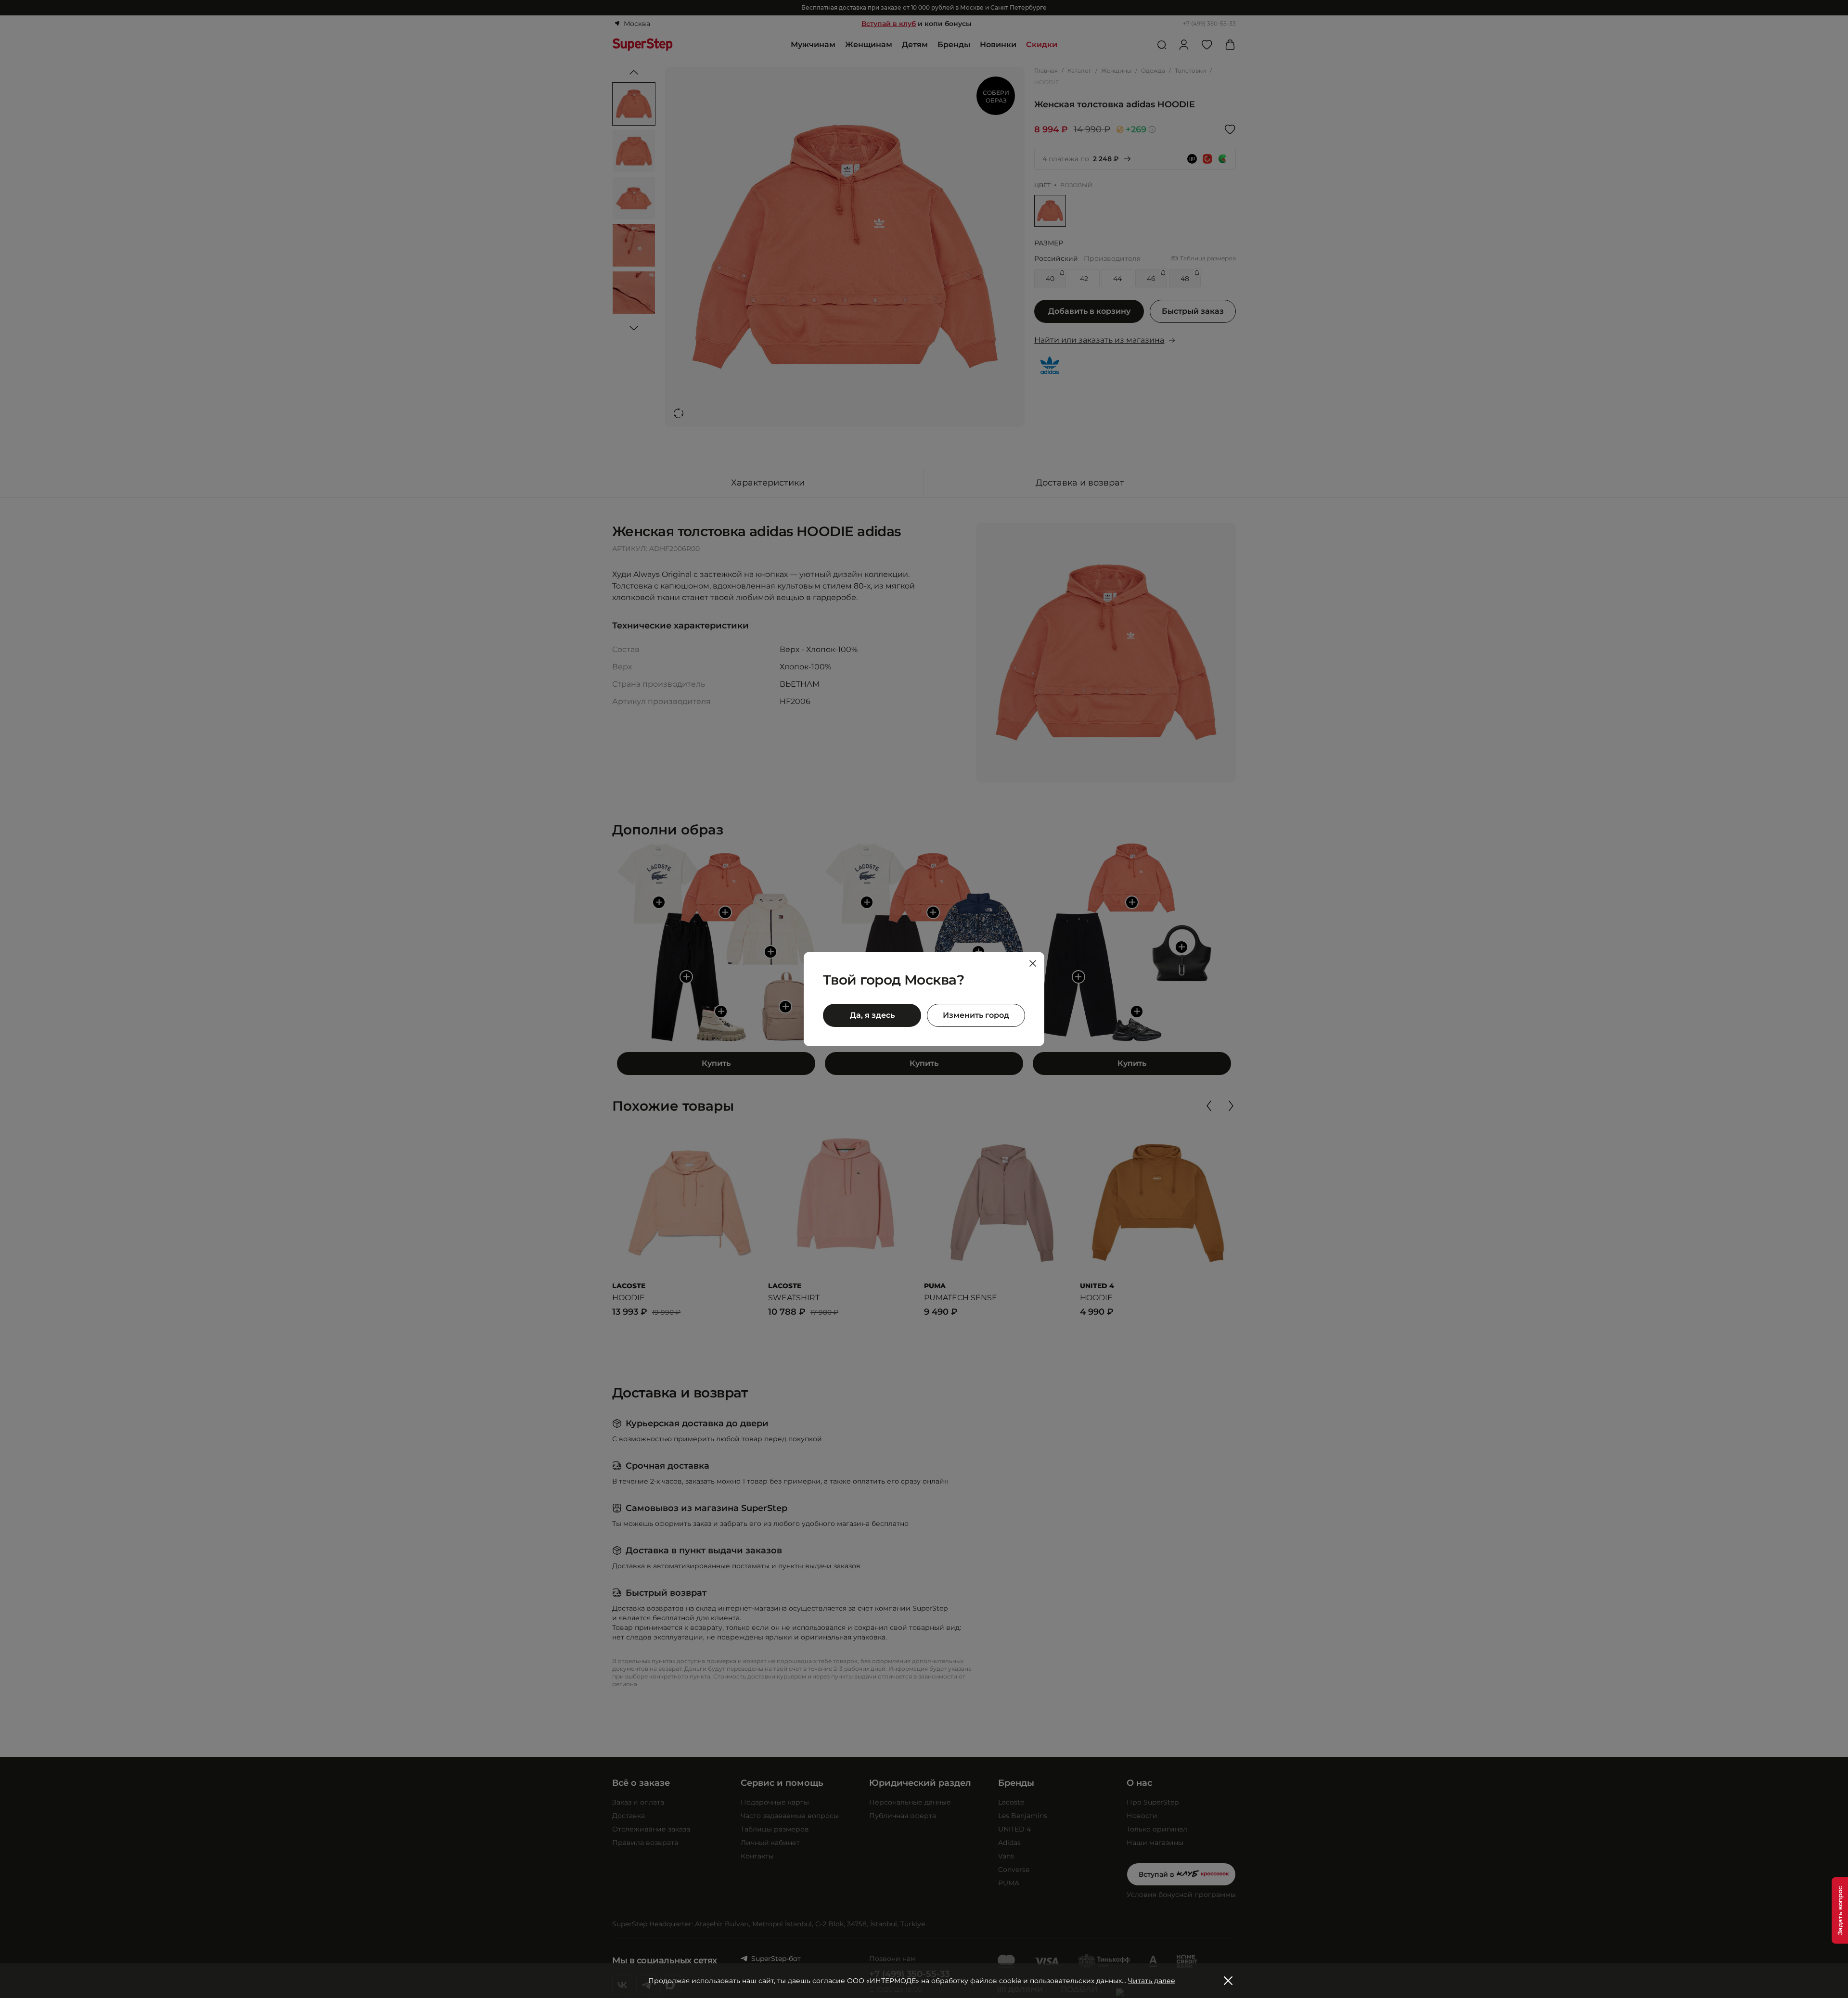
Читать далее (1152, 1981)
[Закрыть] (1033, 963)
